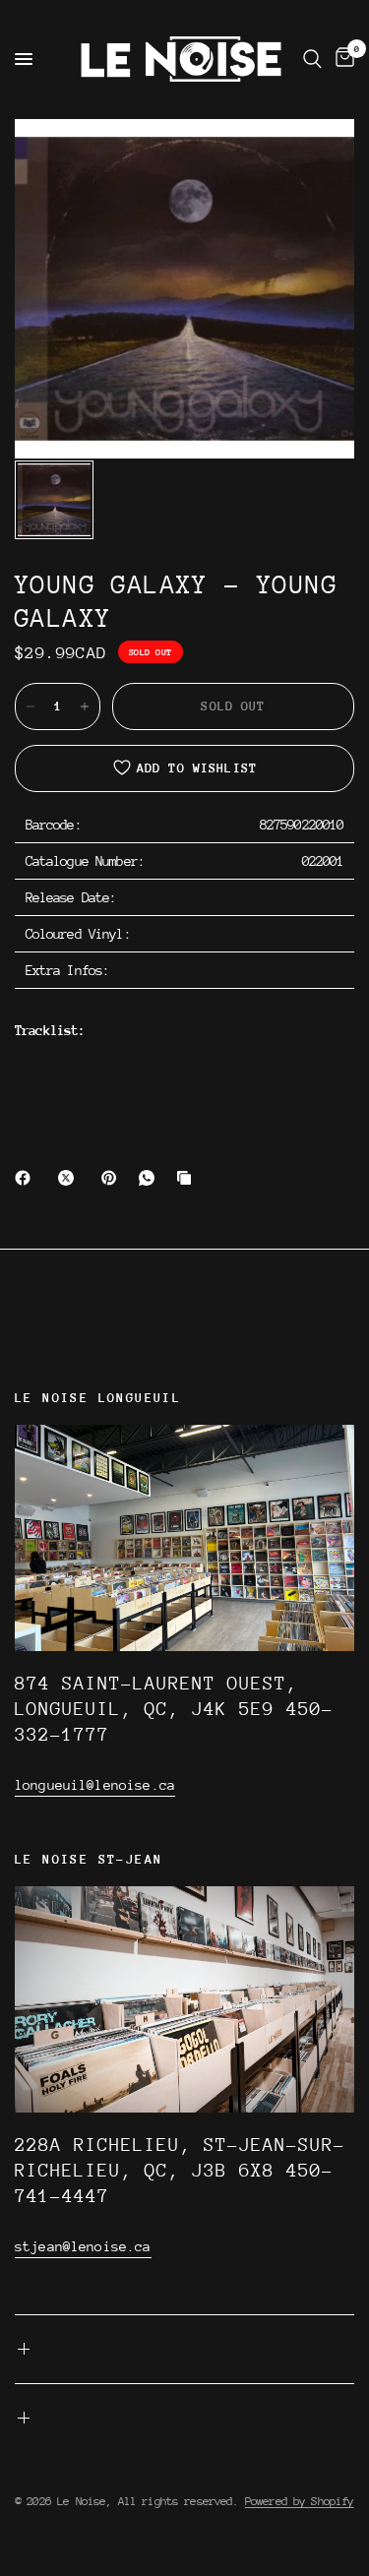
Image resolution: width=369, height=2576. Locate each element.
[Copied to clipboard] (188, 1178)
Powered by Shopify (300, 2501)
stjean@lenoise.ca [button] (83, 2246)
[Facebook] (27, 1178)
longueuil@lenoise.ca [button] (95, 1785)
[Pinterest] (113, 1178)
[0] (341, 59)
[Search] (312, 59)
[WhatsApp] (151, 1178)
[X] (70, 1178)
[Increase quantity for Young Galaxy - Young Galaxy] (85, 706)
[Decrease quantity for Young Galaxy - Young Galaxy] (31, 706)
